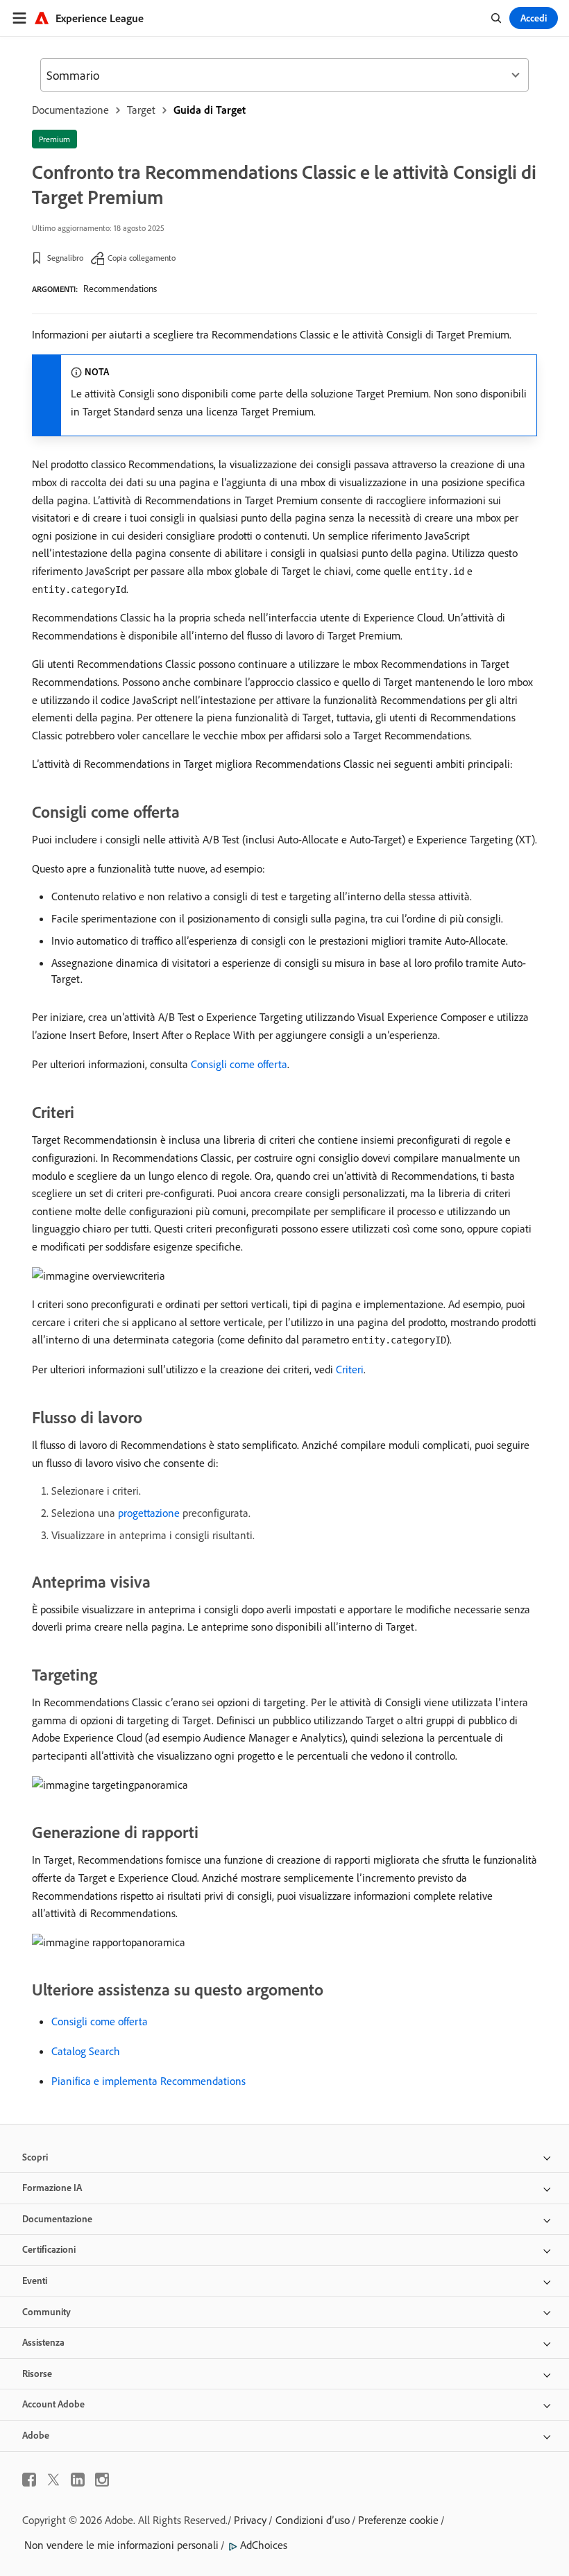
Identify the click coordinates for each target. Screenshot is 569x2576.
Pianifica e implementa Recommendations (148, 2081)
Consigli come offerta (239, 1064)
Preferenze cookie (398, 2520)
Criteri (350, 1369)
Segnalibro (65, 258)
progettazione (149, 1513)
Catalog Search (86, 2051)
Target (141, 110)
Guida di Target (210, 110)
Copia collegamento (142, 258)
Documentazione (70, 110)
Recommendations (120, 289)
